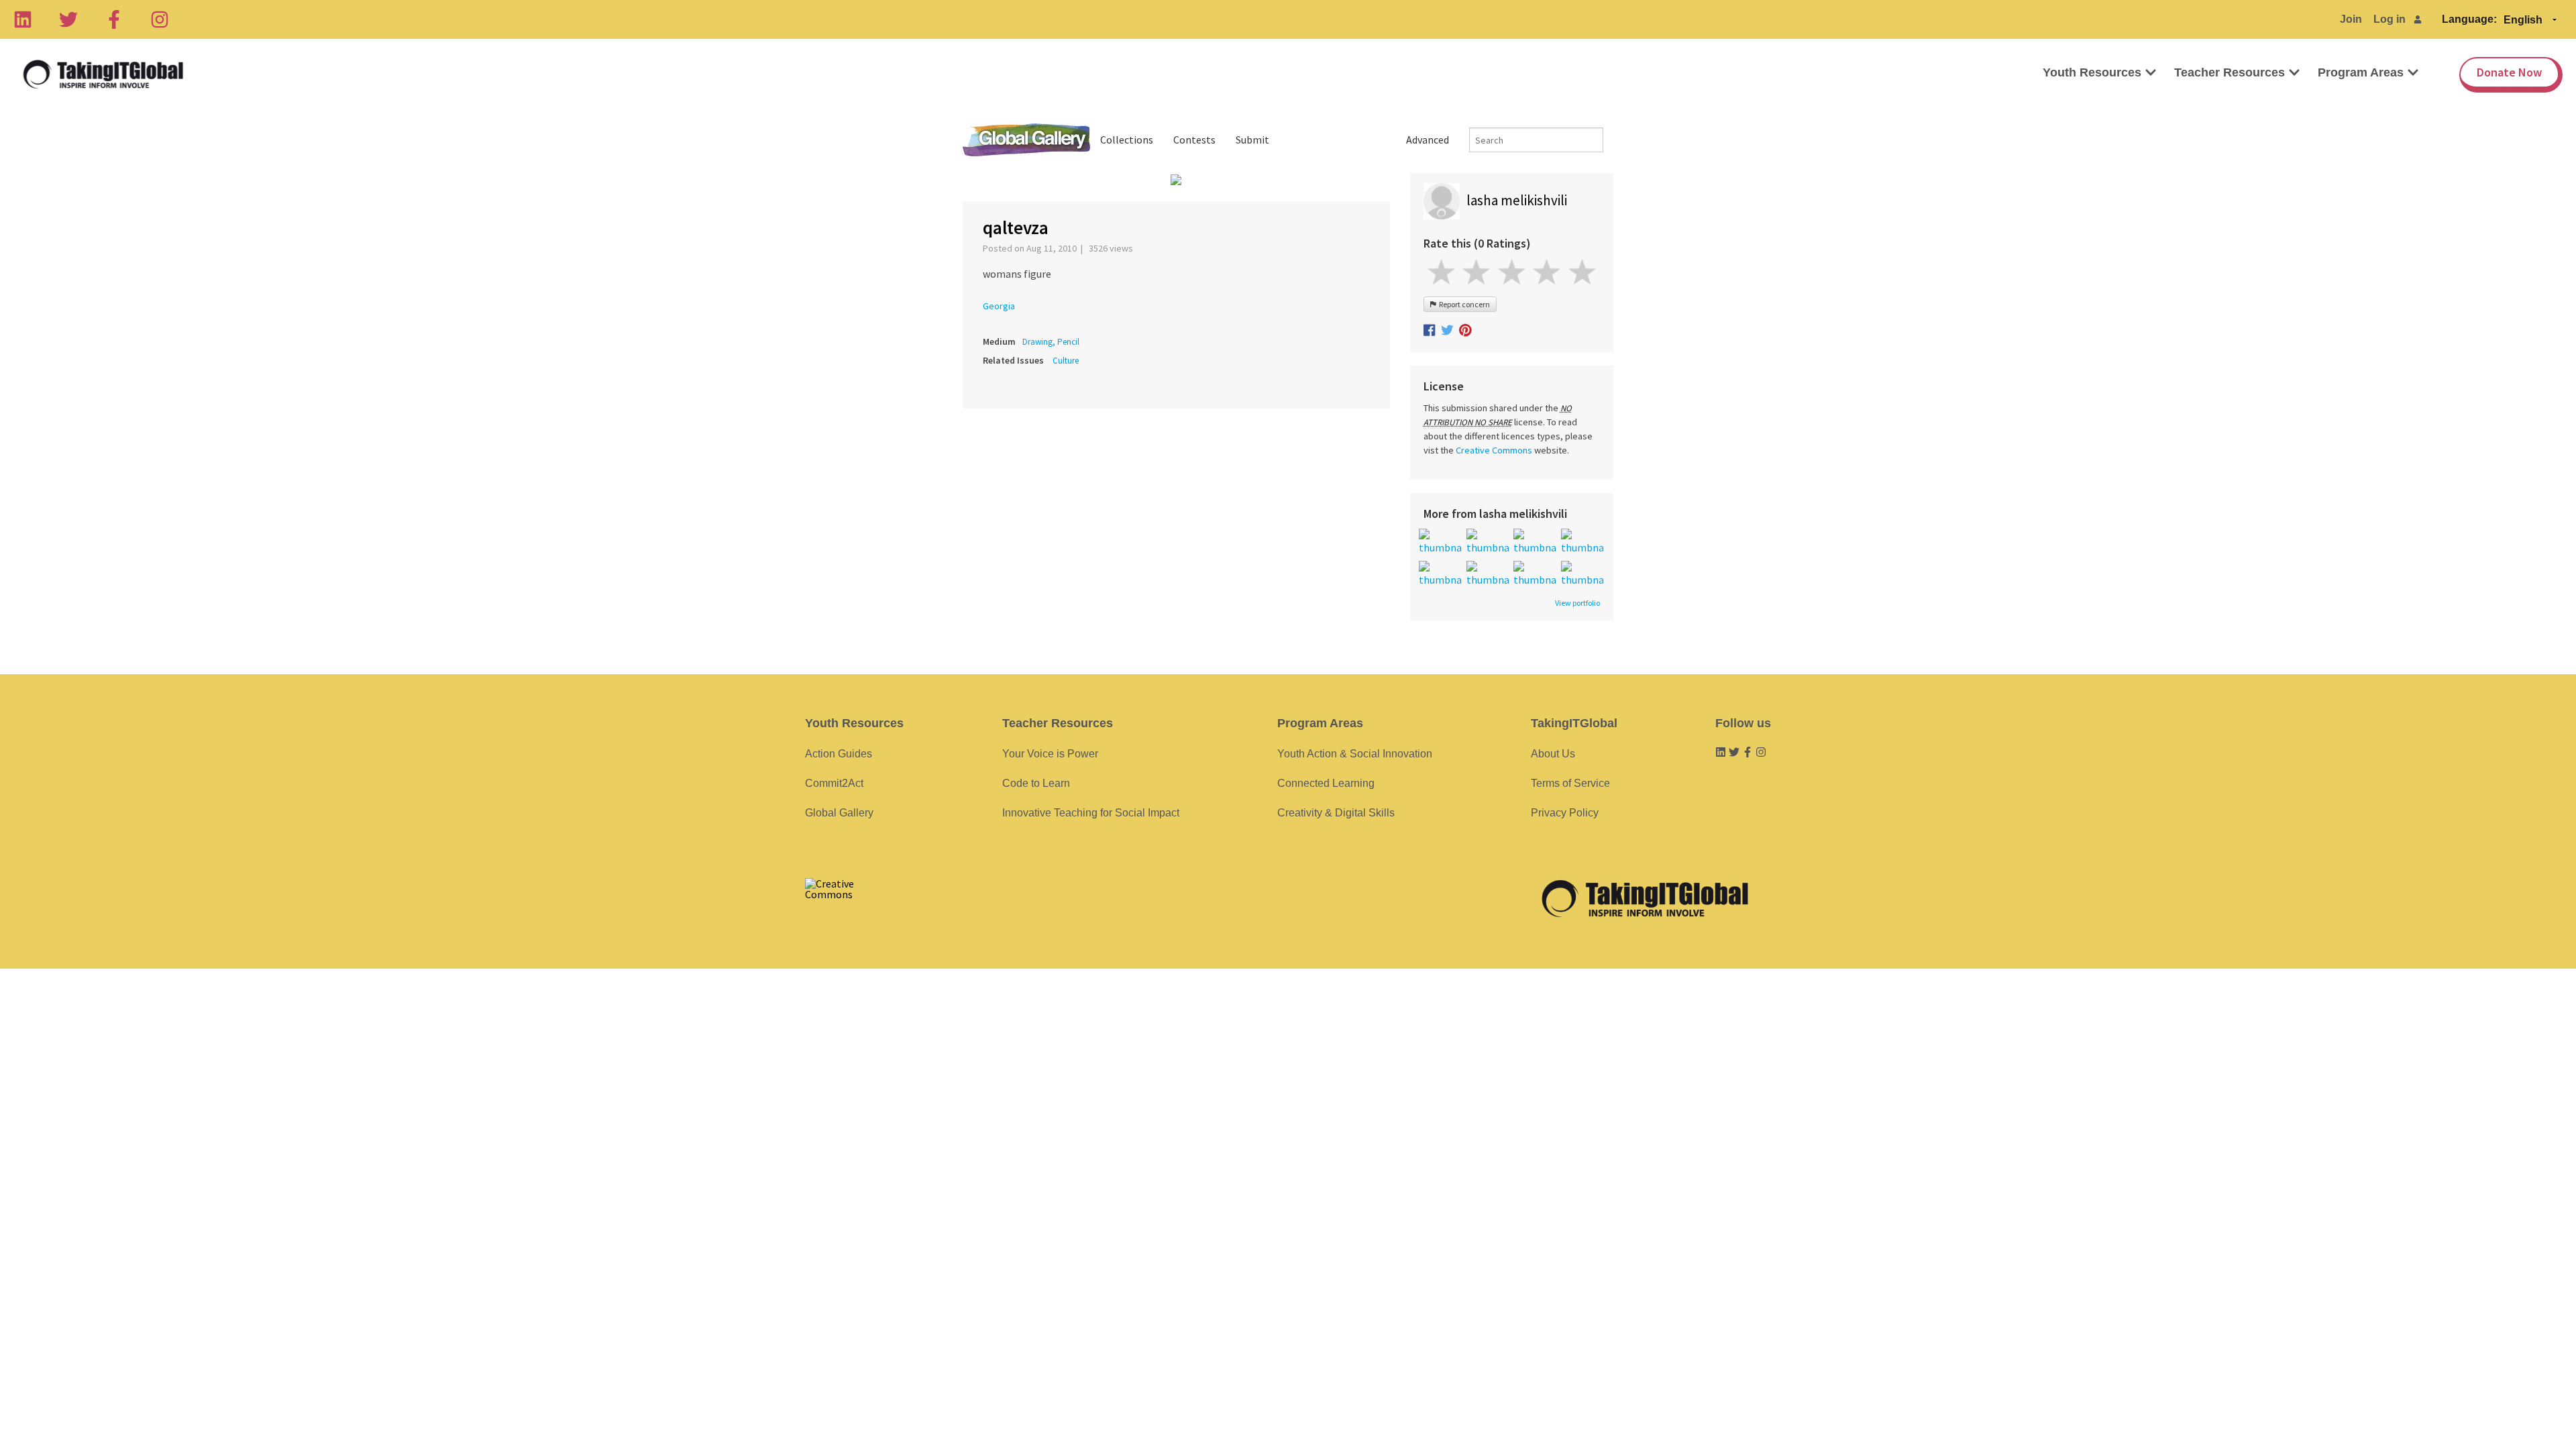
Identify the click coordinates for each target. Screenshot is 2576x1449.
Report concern (1463, 304)
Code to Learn (1036, 783)
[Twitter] (68, 19)
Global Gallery (1026, 140)
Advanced (1428, 140)
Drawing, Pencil (1051, 342)
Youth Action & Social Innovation (1355, 754)
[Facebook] (114, 19)
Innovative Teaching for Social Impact (1091, 813)
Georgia (999, 306)
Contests (1194, 140)
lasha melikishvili (1517, 200)
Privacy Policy (1565, 813)
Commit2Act (834, 783)
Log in (2390, 19)
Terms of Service (1570, 783)
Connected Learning (1326, 783)
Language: (2469, 19)
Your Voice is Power (1050, 754)
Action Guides (839, 754)
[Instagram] (160, 19)
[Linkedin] (23, 19)
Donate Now (2509, 72)
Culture (1066, 361)
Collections (1127, 140)
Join (2351, 19)
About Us (1553, 754)
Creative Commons (1494, 450)
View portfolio (1577, 603)
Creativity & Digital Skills (1336, 813)
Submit (1252, 140)
